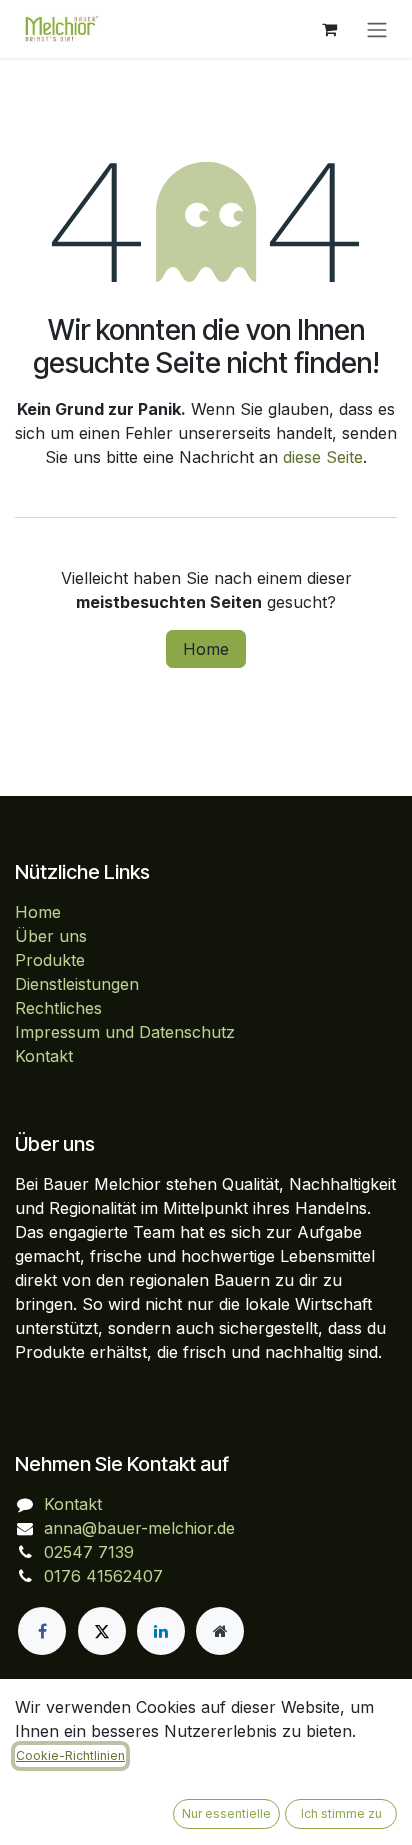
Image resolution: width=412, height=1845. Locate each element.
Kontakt (44, 1056)
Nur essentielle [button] (226, 1813)
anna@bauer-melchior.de (139, 1528)
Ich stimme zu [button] (341, 1813)
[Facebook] (42, 1631)
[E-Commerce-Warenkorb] (329, 29)
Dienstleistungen (77, 984)
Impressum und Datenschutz (125, 1032)
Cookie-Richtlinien (70, 1755)
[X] (102, 1631)
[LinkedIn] (161, 1631)
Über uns (51, 936)
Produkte (50, 960)
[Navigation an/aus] (377, 29)
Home (206, 649)
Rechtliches (58, 1008)
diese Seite (323, 457)
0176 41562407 (103, 1576)
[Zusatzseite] (220, 1631)
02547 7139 (89, 1552)
